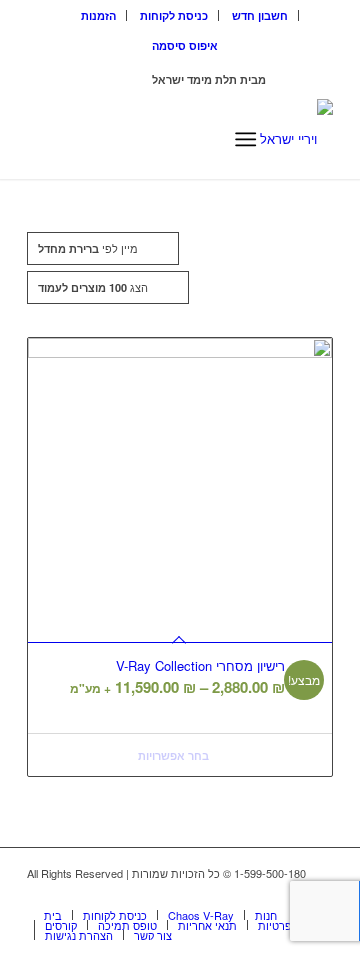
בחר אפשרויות (175, 755)
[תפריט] (245, 139)
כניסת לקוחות (174, 15)
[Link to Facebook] (288, 894)
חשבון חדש (260, 15)
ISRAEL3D (122, 79)
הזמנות (98, 15)
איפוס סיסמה (185, 45)
